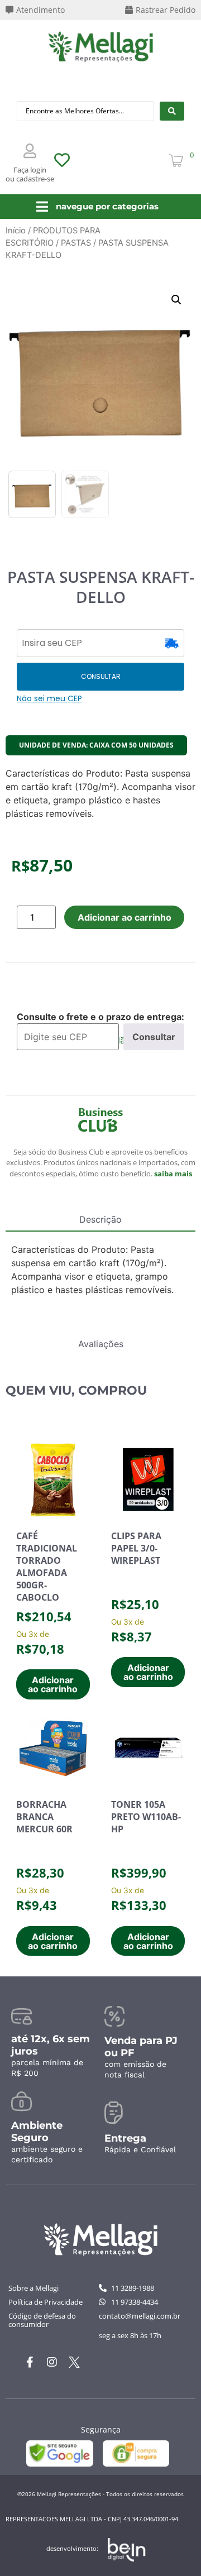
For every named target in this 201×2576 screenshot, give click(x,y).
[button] (176, 300)
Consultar (154, 1037)
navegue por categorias (107, 206)
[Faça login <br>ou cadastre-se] (30, 151)
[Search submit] (172, 111)
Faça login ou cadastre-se (30, 174)
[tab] (100, 1222)
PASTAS (76, 243)
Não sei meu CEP (49, 698)
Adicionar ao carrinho (125, 917)
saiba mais (173, 1174)
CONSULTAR (101, 676)
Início (16, 231)
